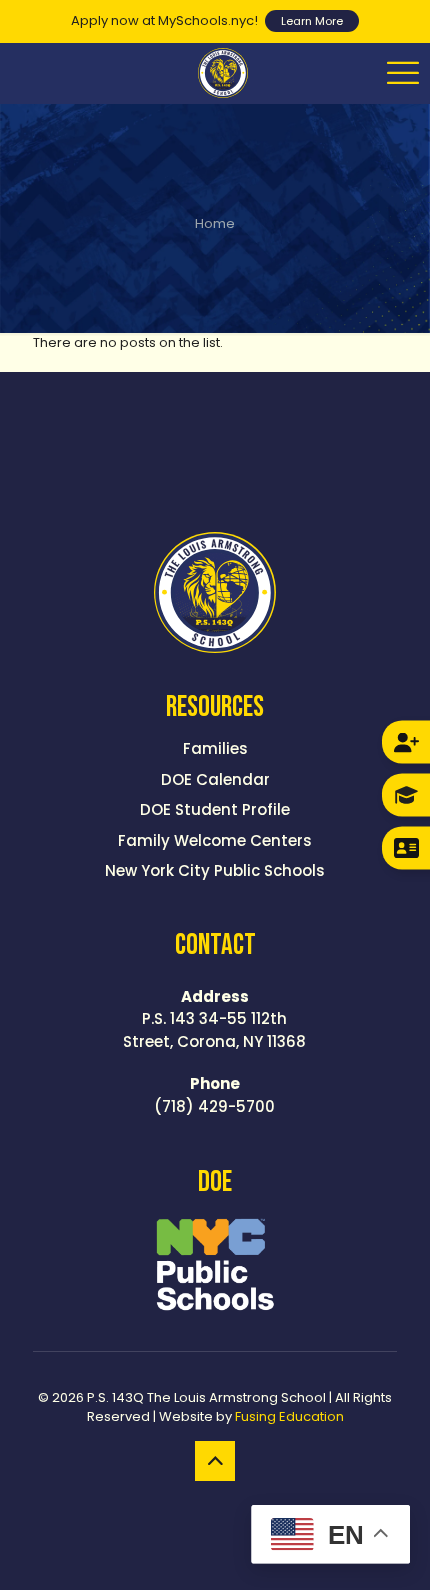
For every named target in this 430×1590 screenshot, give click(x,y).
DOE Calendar (215, 779)
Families (215, 748)
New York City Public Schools (215, 870)
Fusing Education (289, 1416)
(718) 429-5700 (214, 1095)
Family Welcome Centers (215, 840)
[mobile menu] (403, 73)
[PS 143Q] (222, 73)
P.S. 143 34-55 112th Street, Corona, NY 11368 (214, 1019)
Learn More (312, 21)
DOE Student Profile (215, 809)
